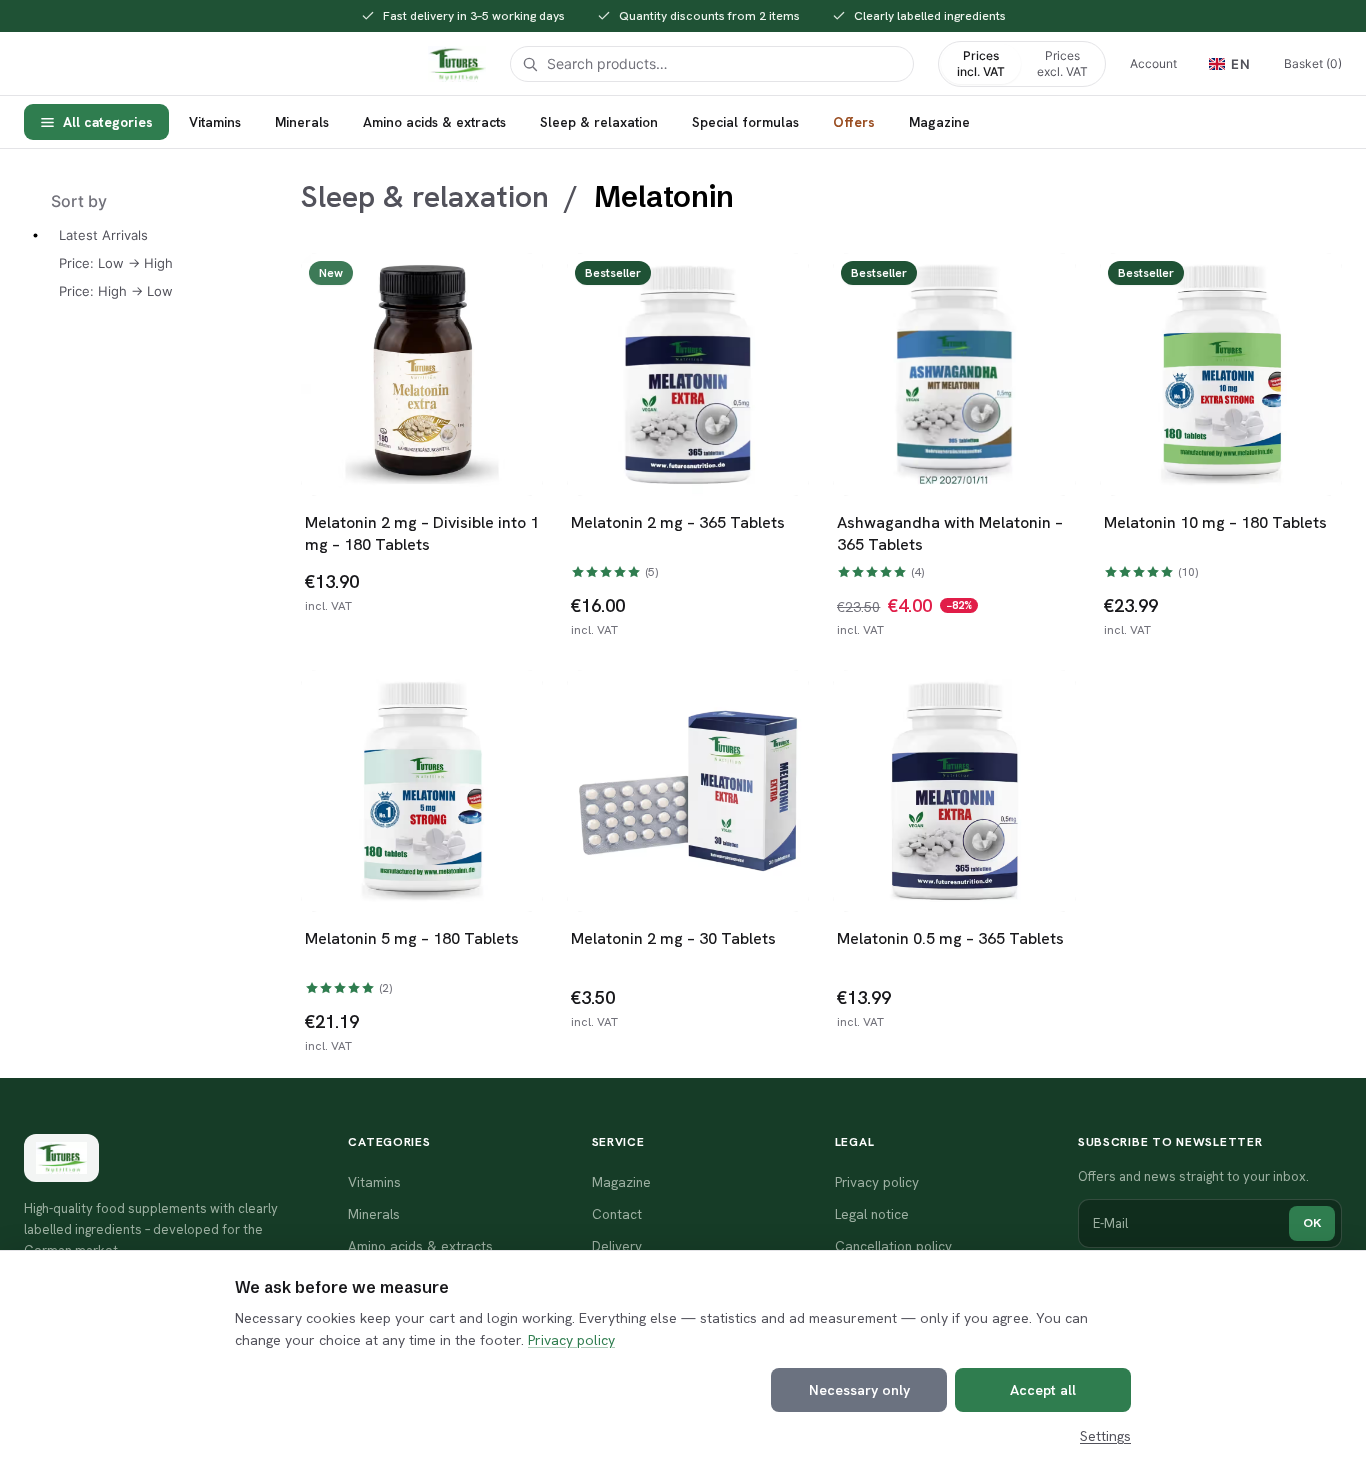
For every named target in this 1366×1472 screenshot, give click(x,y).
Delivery (617, 1246)
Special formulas (745, 122)
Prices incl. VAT (981, 63)
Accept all (1043, 1390)
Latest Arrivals (103, 235)
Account (1153, 63)
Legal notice (872, 1214)
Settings (1105, 1436)
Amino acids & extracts (434, 122)
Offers (854, 122)
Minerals (302, 122)
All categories (108, 122)
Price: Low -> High (116, 263)
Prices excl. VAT (1062, 63)
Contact (617, 1214)
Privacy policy (571, 1340)
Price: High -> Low (116, 291)
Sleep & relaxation (599, 122)
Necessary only (859, 1390)
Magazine (939, 122)
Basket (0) (1313, 63)
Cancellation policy (893, 1246)
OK (1312, 1222)
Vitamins (215, 122)
